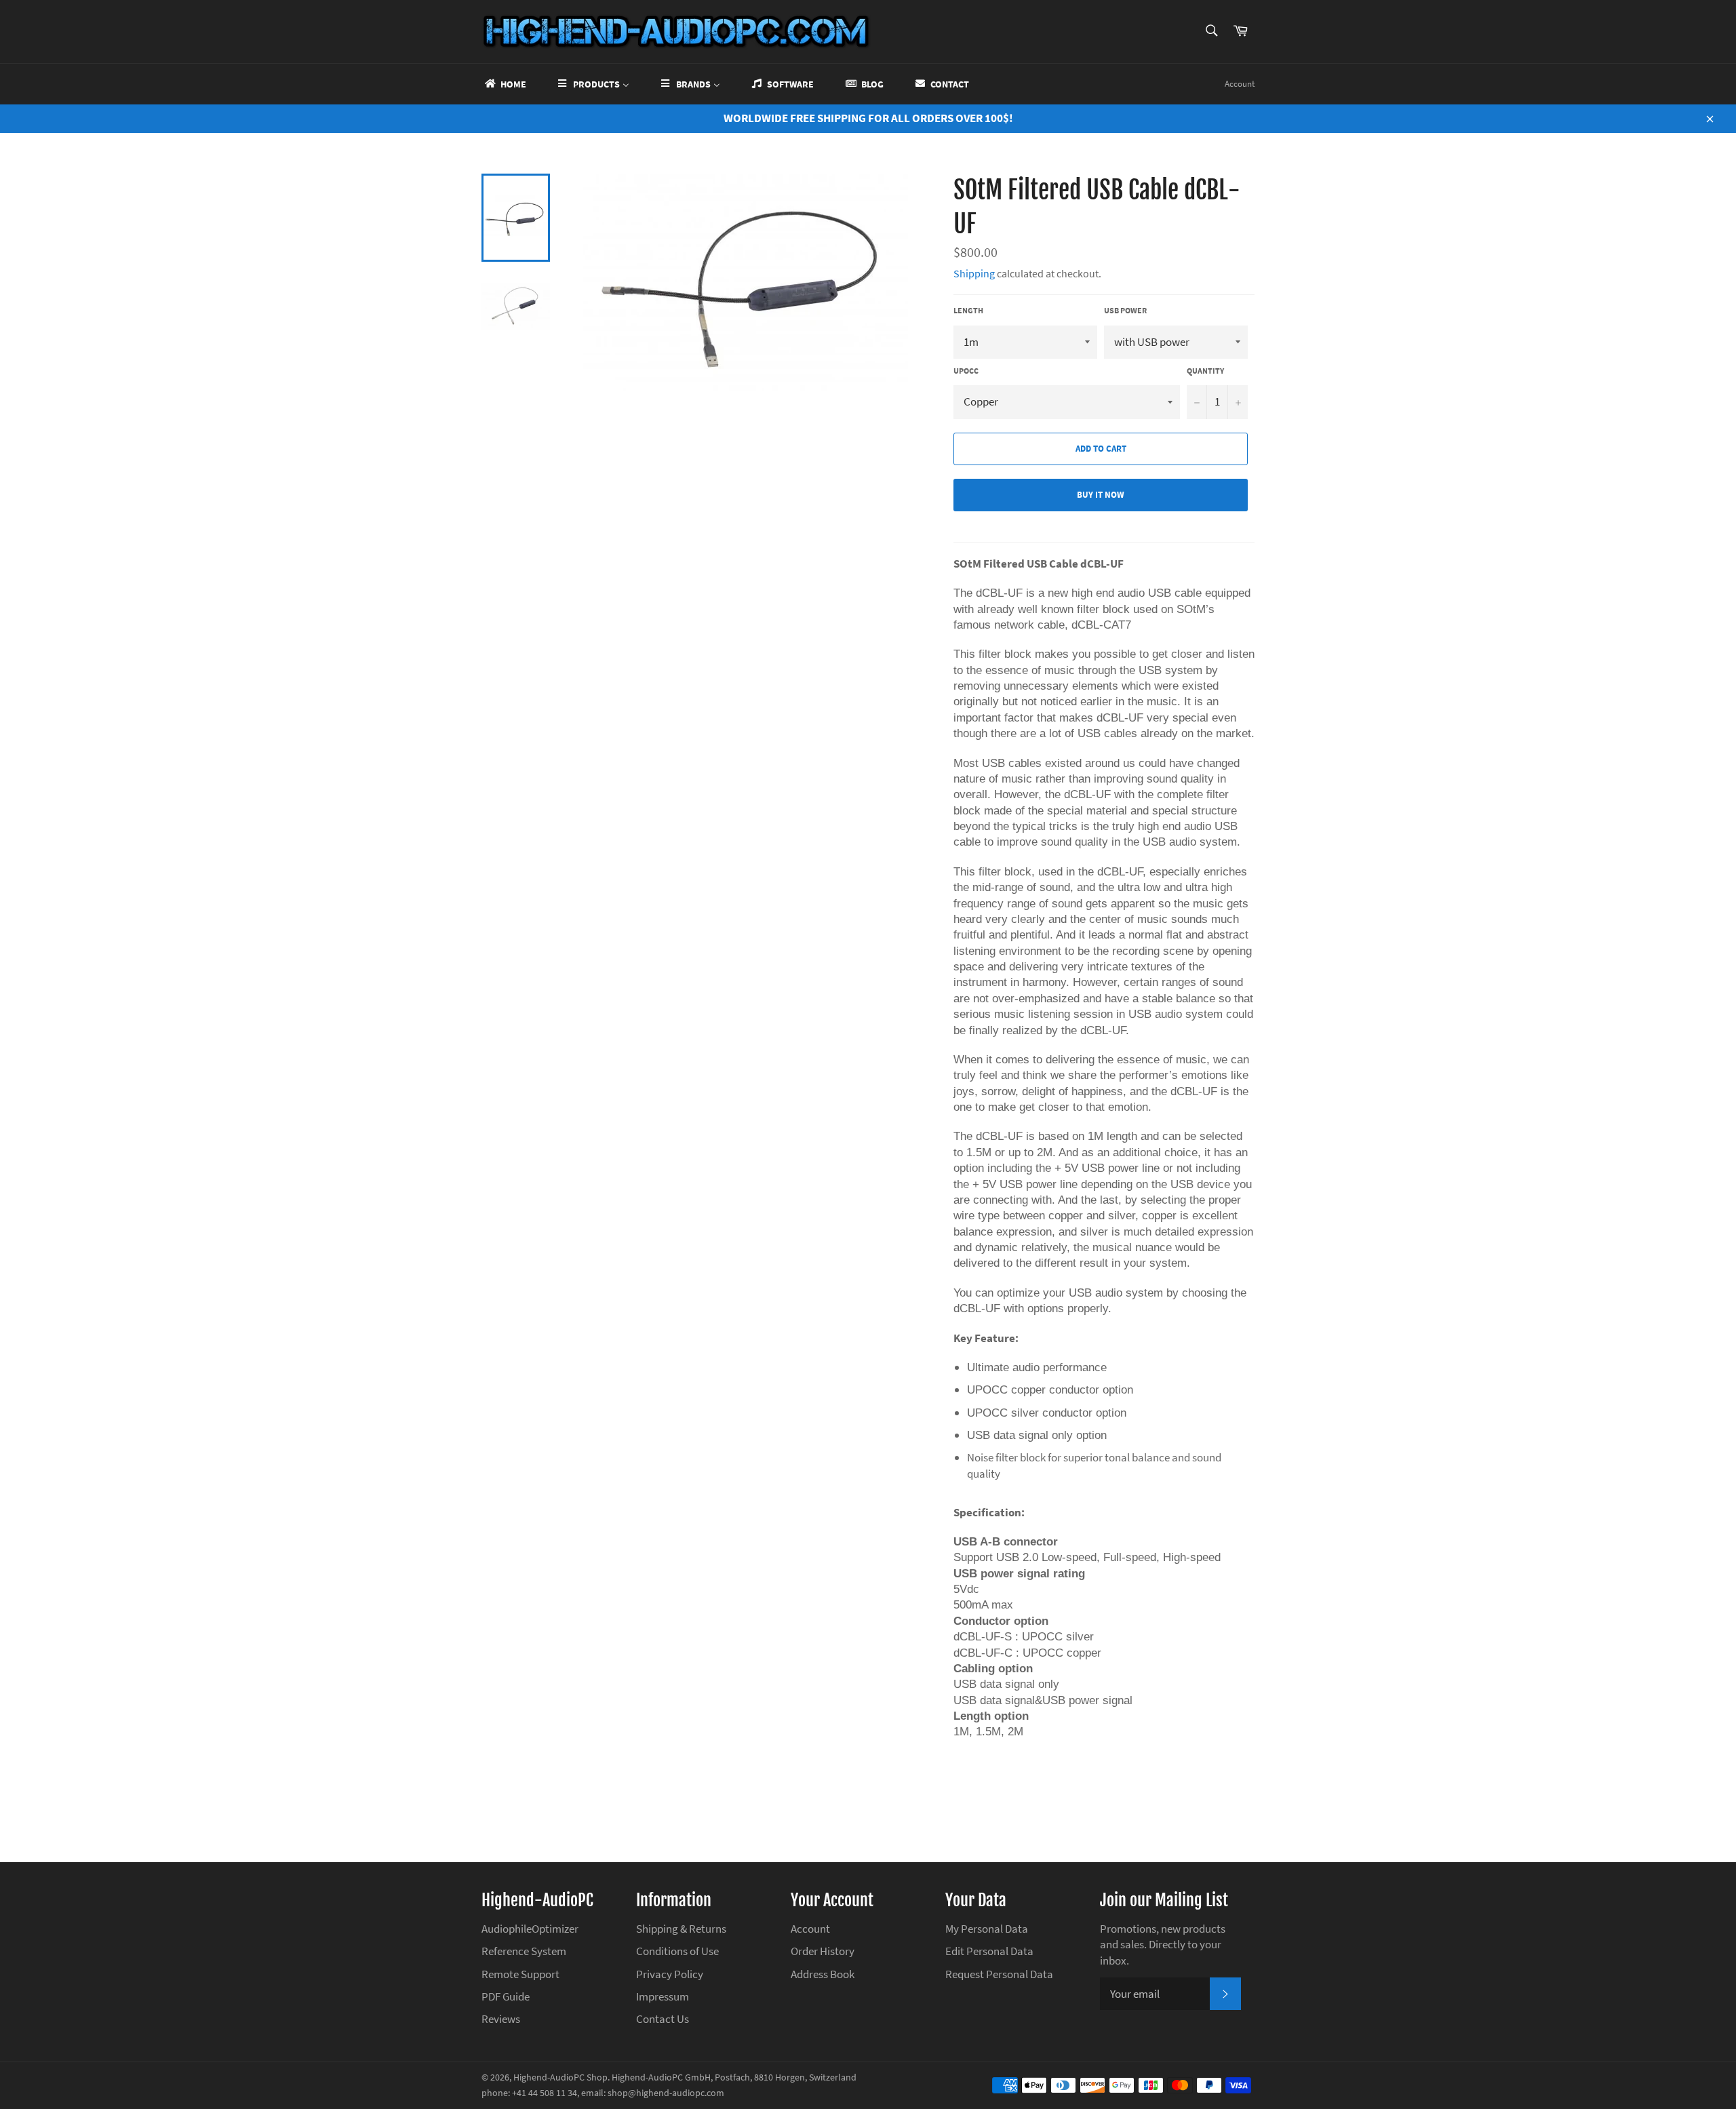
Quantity (1205, 371)
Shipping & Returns (681, 1929)
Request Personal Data (999, 1974)
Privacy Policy (670, 1974)
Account (1240, 84)
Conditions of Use (677, 1951)
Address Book (823, 1974)
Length (968, 310)
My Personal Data (987, 1929)
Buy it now (1101, 495)
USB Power (1125, 310)
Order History (823, 1951)
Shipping (974, 273)
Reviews (501, 2019)
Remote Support (520, 1974)
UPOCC (966, 371)
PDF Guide (506, 1996)
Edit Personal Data (989, 1951)
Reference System (524, 1951)
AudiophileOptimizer (530, 1929)
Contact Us (663, 2019)
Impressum (663, 1996)
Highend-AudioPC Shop (560, 2077)
